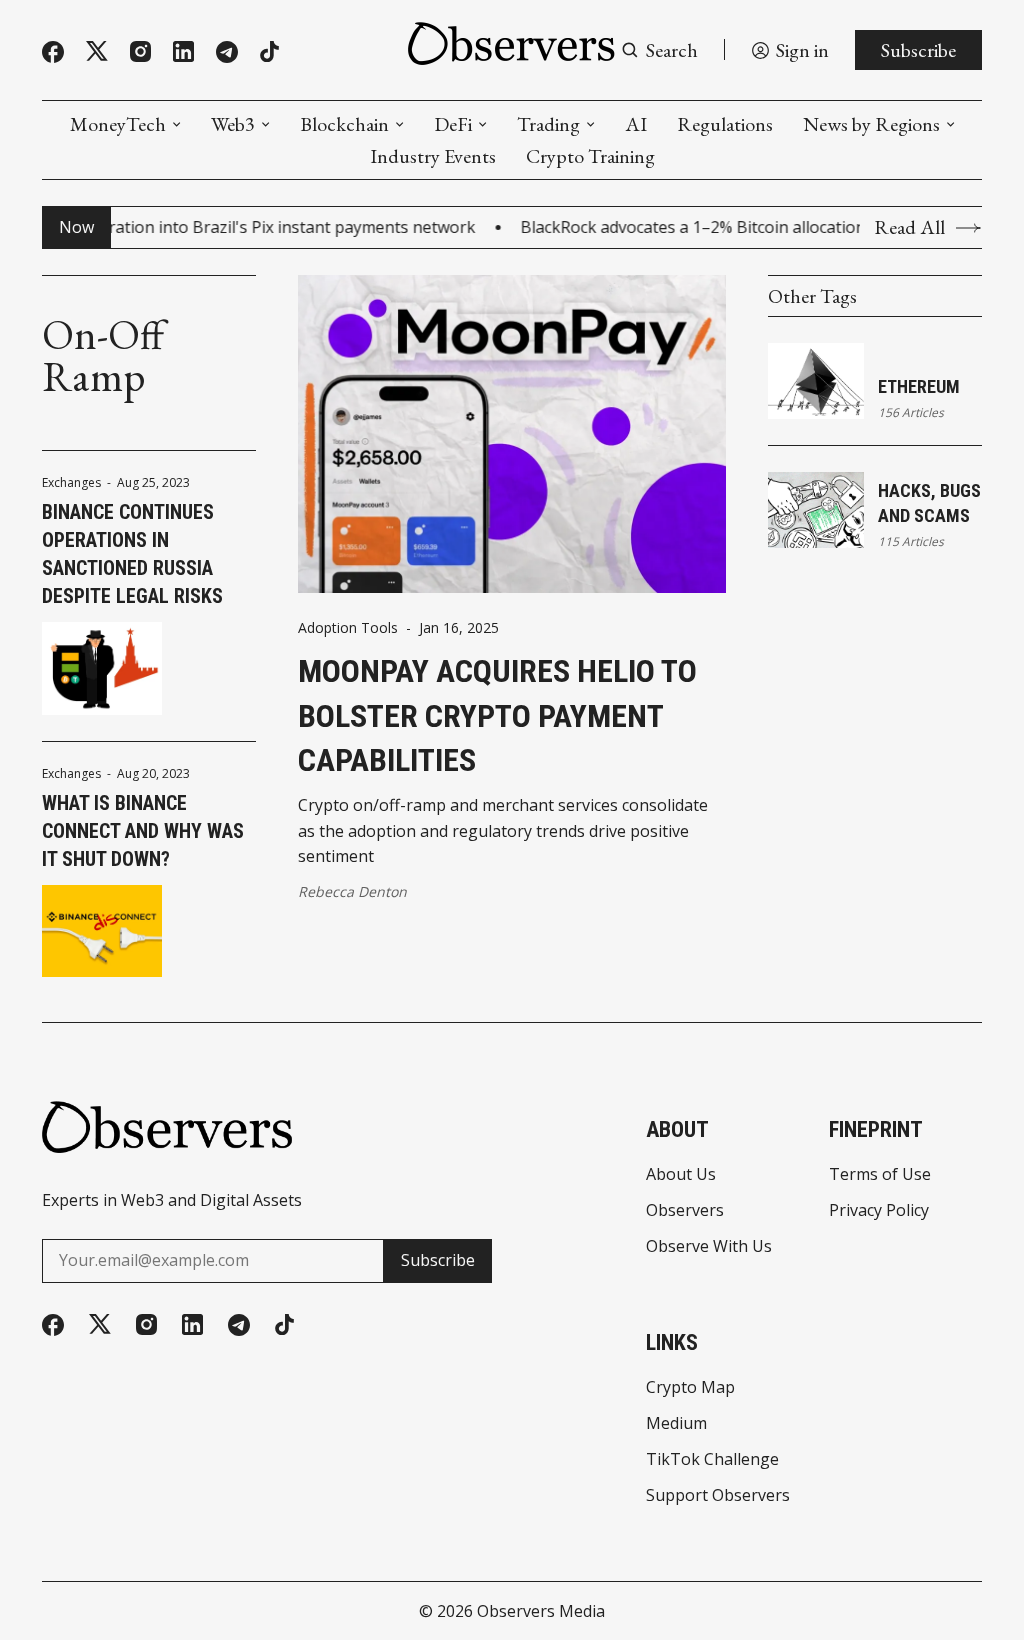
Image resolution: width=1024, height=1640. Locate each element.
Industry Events (433, 156)
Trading (548, 124)
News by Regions (871, 124)
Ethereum (919, 386)
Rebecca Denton (352, 891)
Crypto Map (690, 1387)
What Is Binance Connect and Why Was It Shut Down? (143, 831)
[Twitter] (97, 51)
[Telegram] (227, 52)
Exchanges (71, 483)
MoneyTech (118, 124)
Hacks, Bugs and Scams (929, 503)
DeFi (453, 124)
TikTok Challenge (712, 1459)
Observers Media (541, 1611)
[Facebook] (53, 52)
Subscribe (918, 50)
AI (636, 124)
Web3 (233, 124)
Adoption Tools (348, 628)
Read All (909, 227)
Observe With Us (709, 1246)
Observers (685, 1210)
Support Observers (718, 1495)
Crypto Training (590, 156)
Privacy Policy (879, 1210)
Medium (676, 1423)
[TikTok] (269, 51)
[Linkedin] (183, 51)
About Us (681, 1174)
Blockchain (344, 124)
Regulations (725, 124)
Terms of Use (880, 1174)
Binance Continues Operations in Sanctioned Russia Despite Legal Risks (132, 554)
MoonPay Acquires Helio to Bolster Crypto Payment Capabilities (497, 716)
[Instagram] (140, 51)
